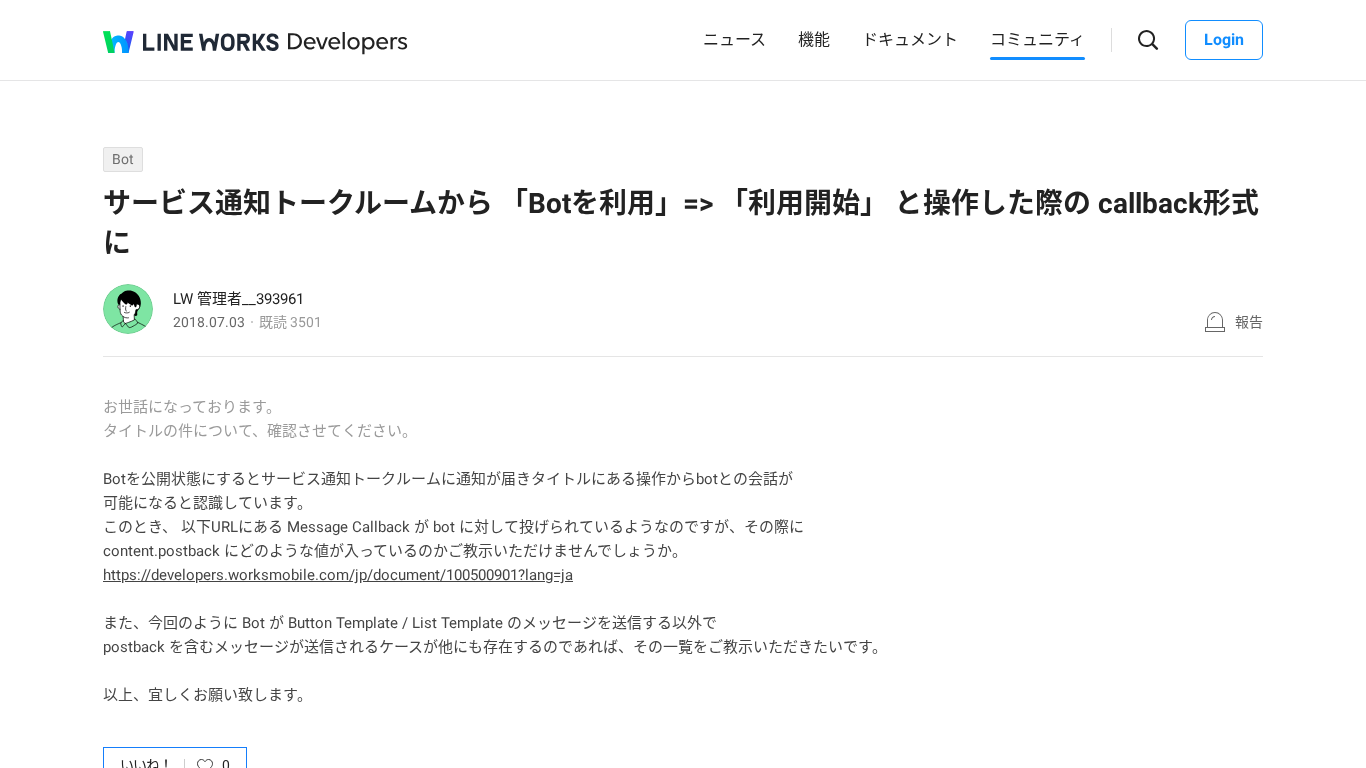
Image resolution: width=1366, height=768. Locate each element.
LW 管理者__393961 (238, 299)
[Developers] (348, 43)
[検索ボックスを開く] (1148, 40)
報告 (1249, 322)
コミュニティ (1037, 39)
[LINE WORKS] (191, 42)
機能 (814, 39)
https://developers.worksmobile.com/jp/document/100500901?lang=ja (338, 575)
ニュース (734, 39)
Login (1224, 39)
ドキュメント (910, 39)
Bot (123, 159)
